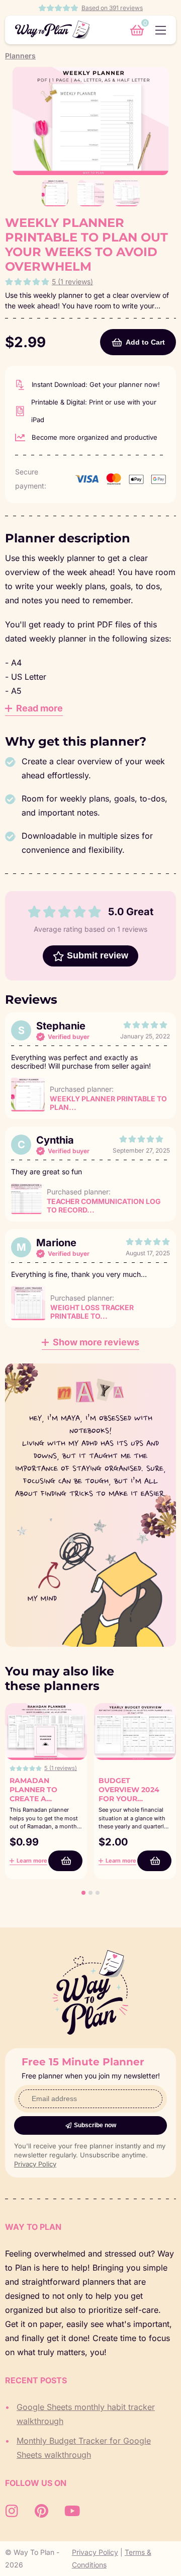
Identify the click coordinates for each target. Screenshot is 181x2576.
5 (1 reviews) (72, 281)
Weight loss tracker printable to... (92, 1312)
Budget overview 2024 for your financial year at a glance (130, 1799)
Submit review (98, 955)
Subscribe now (95, 2125)
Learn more (32, 1861)
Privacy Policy (35, 2164)
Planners (20, 56)
